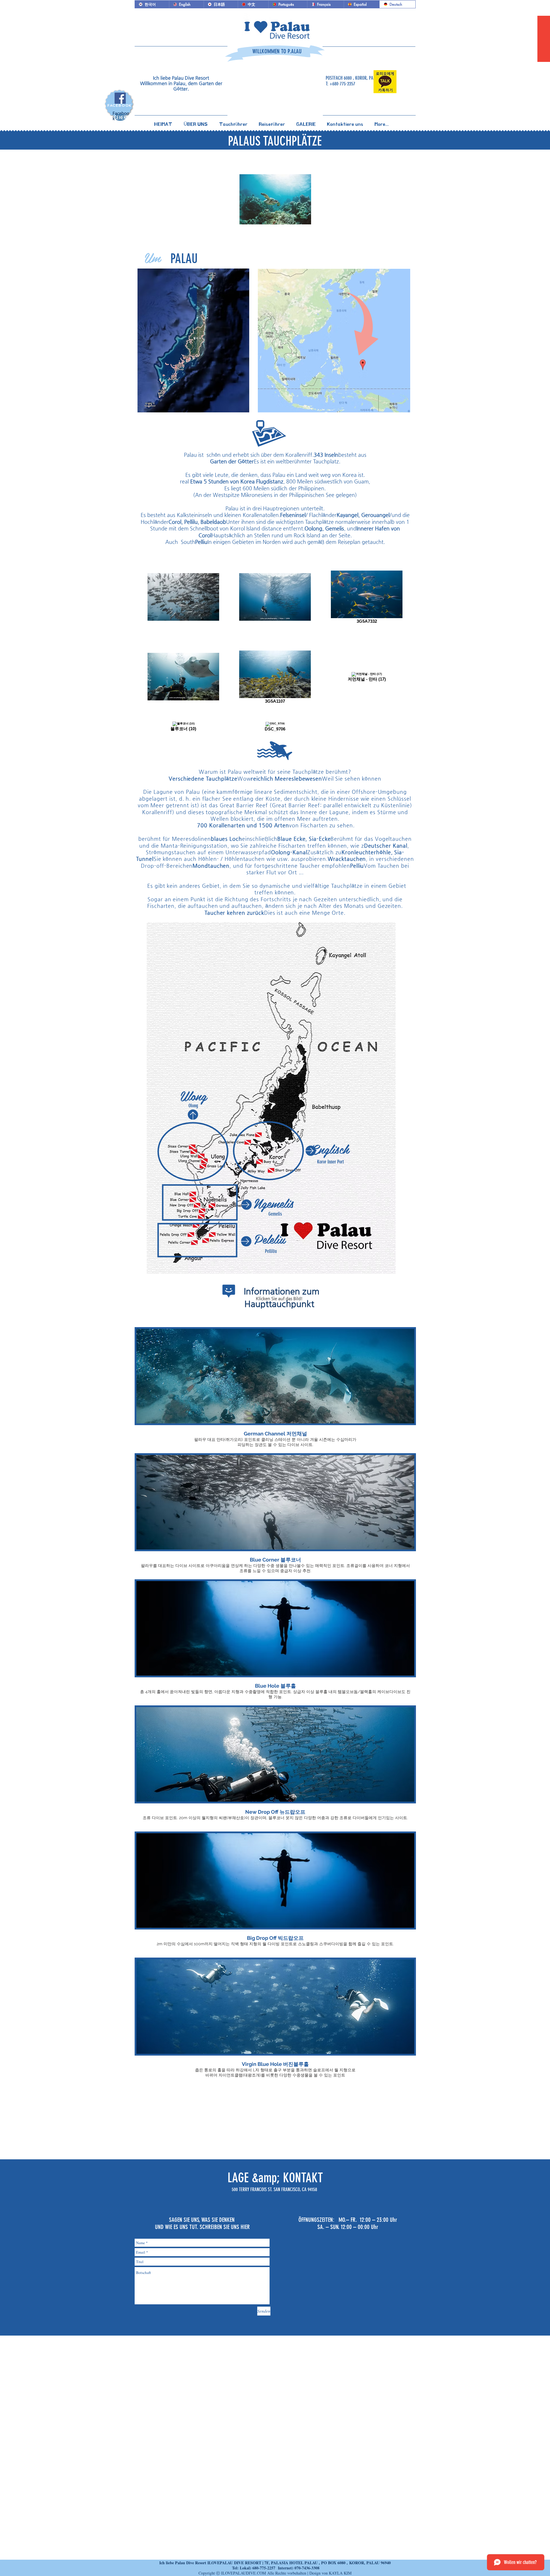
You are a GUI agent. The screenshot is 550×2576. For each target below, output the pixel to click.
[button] (196, 122)
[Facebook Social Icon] (120, 98)
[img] (275, 1388)
